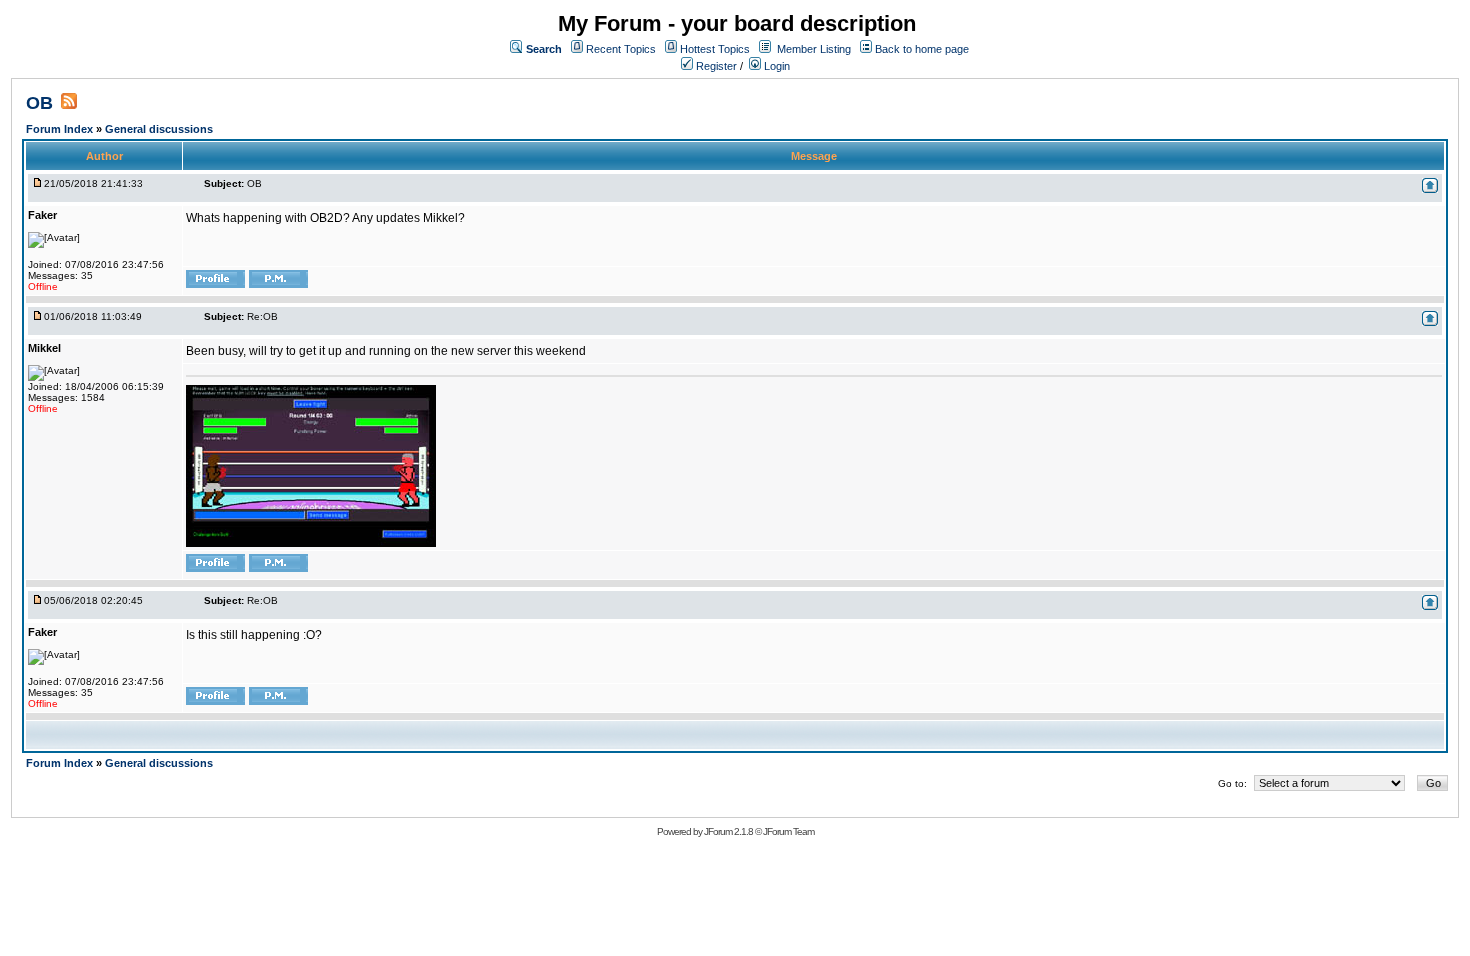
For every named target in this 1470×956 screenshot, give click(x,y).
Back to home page (922, 49)
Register (715, 66)
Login (775, 66)
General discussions (159, 129)
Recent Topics (621, 49)
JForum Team (788, 831)
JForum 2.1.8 (728, 831)
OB (39, 103)
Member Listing (814, 49)
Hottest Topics (715, 49)
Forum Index (61, 129)
